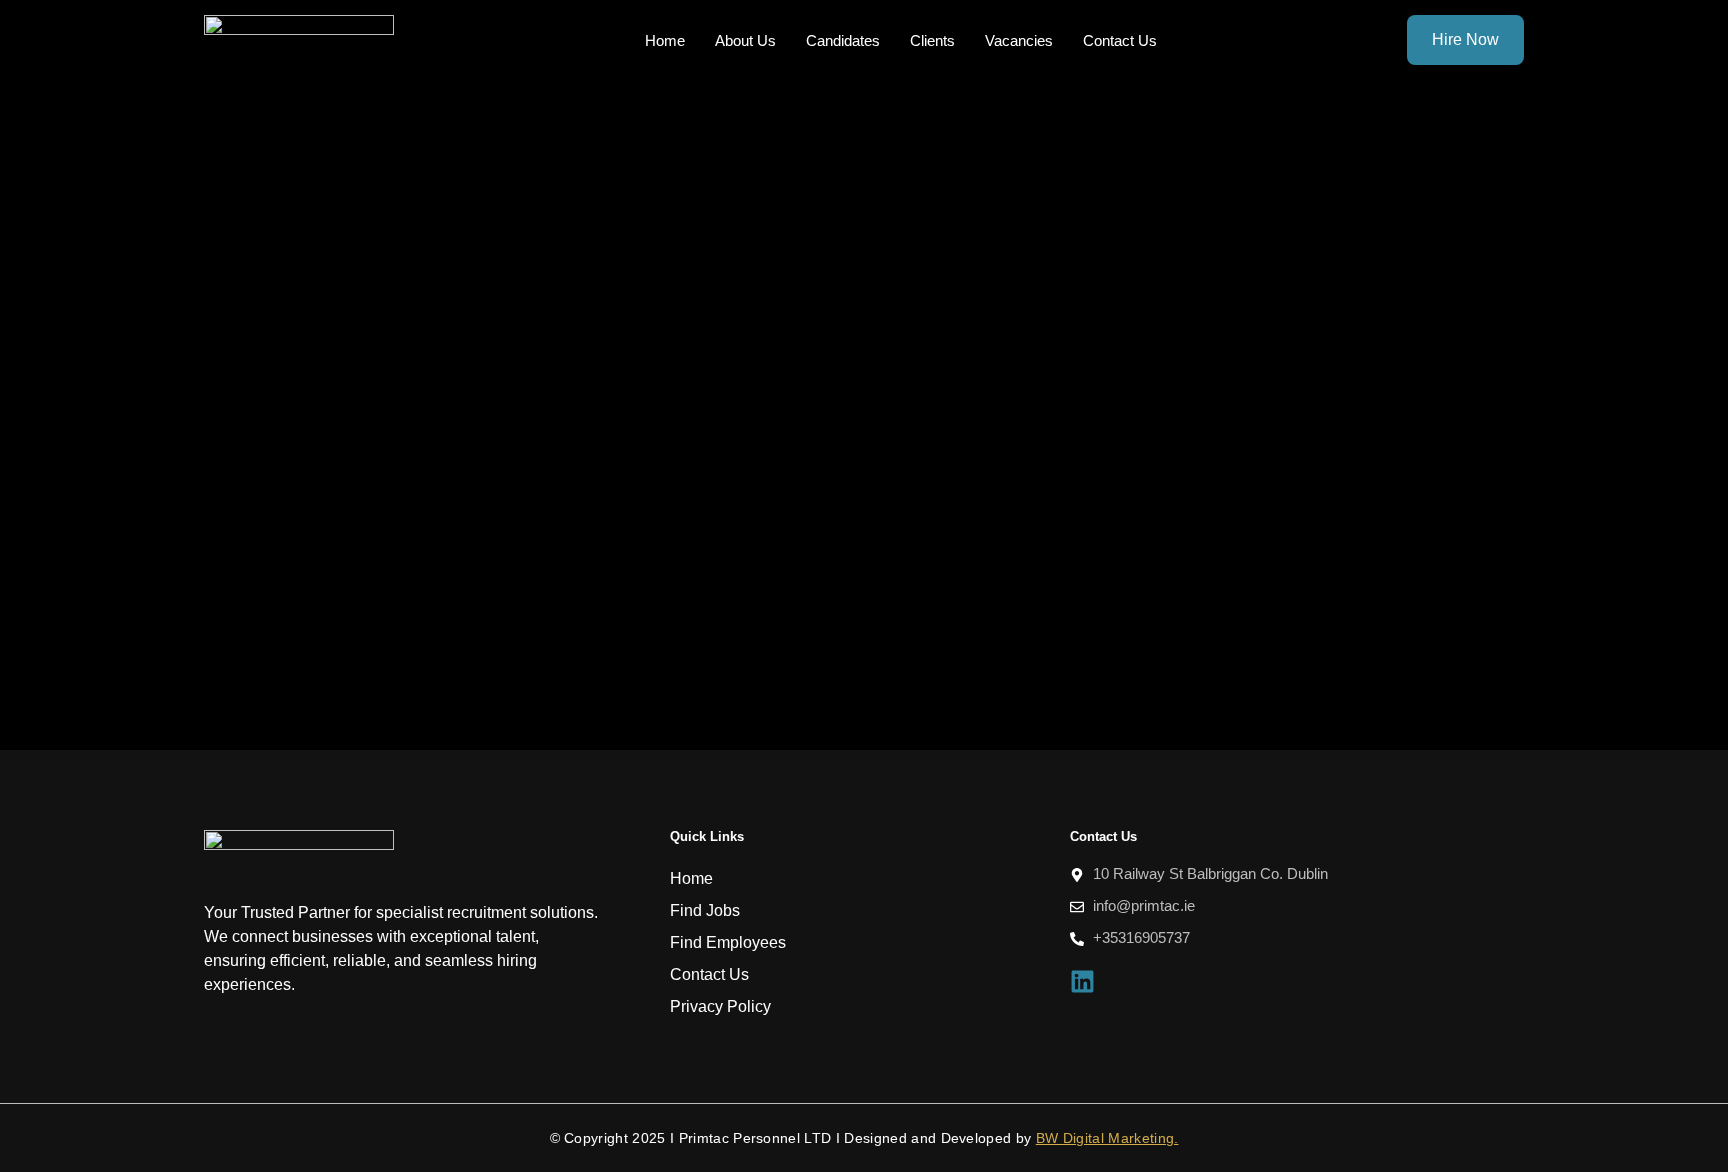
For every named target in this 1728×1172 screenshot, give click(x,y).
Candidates (843, 40)
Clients (932, 40)
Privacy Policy (720, 1006)
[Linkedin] (1082, 981)
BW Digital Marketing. (1107, 1138)
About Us (745, 40)
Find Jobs (705, 910)
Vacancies (1019, 40)
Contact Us (1120, 40)
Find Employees (728, 942)
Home (665, 40)
